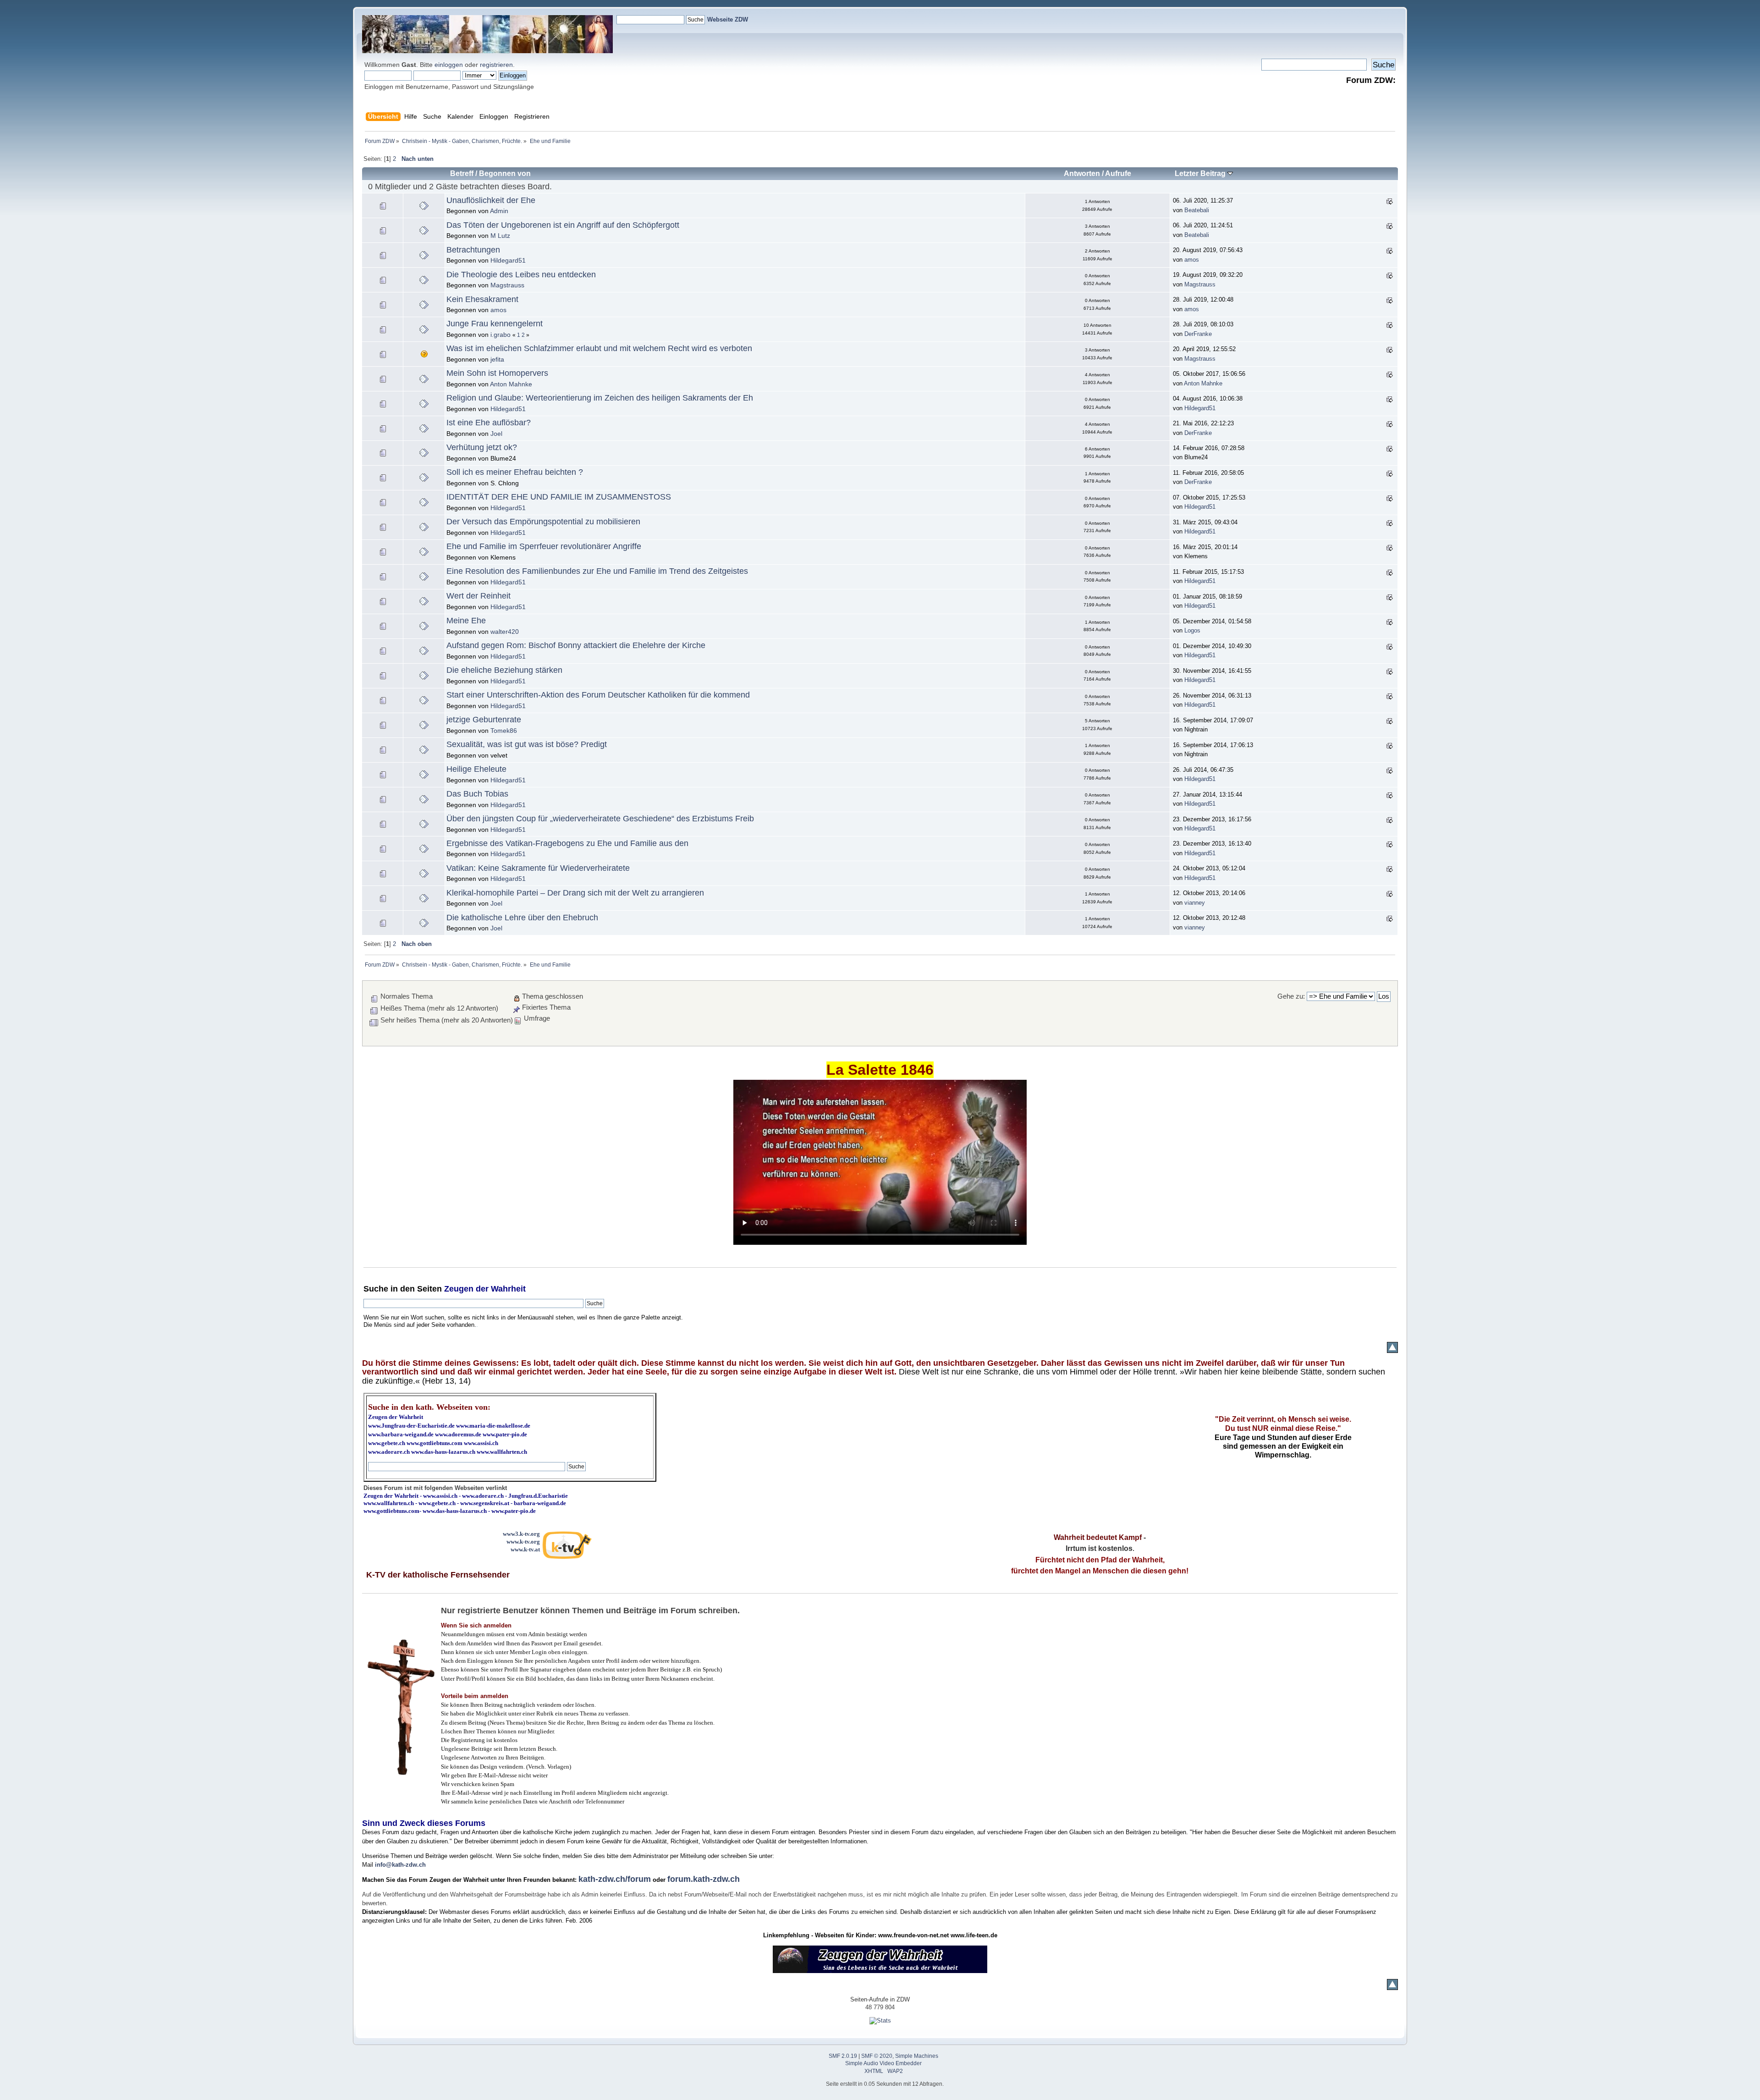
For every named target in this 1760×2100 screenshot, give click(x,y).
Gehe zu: (1291, 996)
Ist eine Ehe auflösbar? (489, 423)
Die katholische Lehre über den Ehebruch (522, 918)
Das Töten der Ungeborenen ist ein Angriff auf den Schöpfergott (563, 225)
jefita (497, 359)
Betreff (462, 173)
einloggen (449, 65)
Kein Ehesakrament (482, 299)
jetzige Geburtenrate (484, 720)
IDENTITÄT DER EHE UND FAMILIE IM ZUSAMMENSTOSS (559, 497)
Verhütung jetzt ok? (482, 447)
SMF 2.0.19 (843, 2056)
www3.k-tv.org (521, 1534)
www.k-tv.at (525, 1549)
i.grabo (500, 335)
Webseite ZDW (728, 19)
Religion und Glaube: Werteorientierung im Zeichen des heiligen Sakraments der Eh (600, 398)
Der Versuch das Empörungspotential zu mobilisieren (543, 522)
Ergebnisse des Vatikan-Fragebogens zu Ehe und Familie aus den (567, 843)
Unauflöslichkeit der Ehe (491, 200)
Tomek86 (504, 731)
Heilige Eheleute (476, 769)
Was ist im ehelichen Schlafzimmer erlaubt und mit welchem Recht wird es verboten (599, 348)
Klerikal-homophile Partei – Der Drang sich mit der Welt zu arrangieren (575, 893)
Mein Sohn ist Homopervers (497, 373)
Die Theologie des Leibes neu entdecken (521, 275)
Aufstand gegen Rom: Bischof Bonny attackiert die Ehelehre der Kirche (576, 645)
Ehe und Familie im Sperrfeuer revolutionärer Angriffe (544, 546)
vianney (1195, 903)
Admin (499, 211)
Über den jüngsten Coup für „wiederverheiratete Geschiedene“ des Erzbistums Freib (600, 819)
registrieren (496, 65)
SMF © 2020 (877, 2056)
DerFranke (1198, 334)
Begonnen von (505, 173)
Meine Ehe (466, 621)
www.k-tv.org (523, 1542)
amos (1192, 260)
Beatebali (1197, 210)
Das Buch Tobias (477, 794)
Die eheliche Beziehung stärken (504, 670)
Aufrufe (1118, 173)
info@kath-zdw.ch (400, 1865)
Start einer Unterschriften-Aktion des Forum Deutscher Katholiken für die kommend (598, 695)
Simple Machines (917, 2056)
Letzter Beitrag (1201, 173)
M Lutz (500, 236)
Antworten (1082, 173)
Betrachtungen (473, 250)
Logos (1192, 630)
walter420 (505, 632)
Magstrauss (507, 285)
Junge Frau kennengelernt (495, 324)
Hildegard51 (508, 260)
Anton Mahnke (511, 384)
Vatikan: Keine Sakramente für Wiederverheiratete (538, 868)
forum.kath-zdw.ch (704, 1879)
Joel (496, 434)
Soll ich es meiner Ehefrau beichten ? (515, 472)
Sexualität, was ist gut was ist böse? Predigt (527, 744)
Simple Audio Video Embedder (883, 2063)
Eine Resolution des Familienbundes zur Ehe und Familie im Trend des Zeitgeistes (597, 571)
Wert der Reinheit (478, 596)
